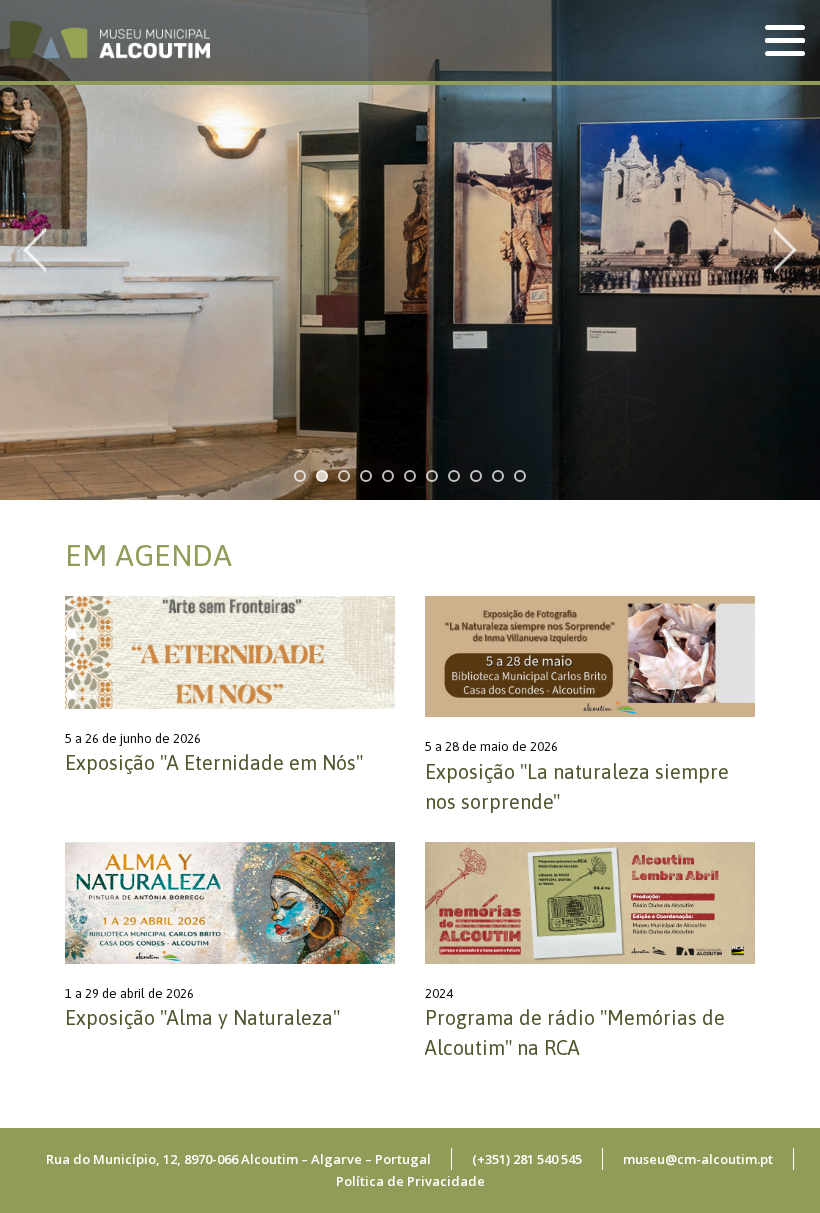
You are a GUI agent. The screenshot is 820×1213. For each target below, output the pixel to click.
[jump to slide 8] (454, 476)
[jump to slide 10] (498, 476)
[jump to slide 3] (344, 476)
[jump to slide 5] (388, 476)
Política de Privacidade (410, 1181)
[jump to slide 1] (300, 476)
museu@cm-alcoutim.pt (698, 1159)
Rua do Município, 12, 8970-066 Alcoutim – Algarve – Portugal (238, 1159)
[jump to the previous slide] (35, 250)
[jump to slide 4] (366, 476)
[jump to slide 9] (476, 476)
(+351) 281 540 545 (527, 1159)
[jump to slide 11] (520, 476)
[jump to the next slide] (785, 250)
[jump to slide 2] (322, 476)
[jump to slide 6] (410, 476)
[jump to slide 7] (432, 476)
